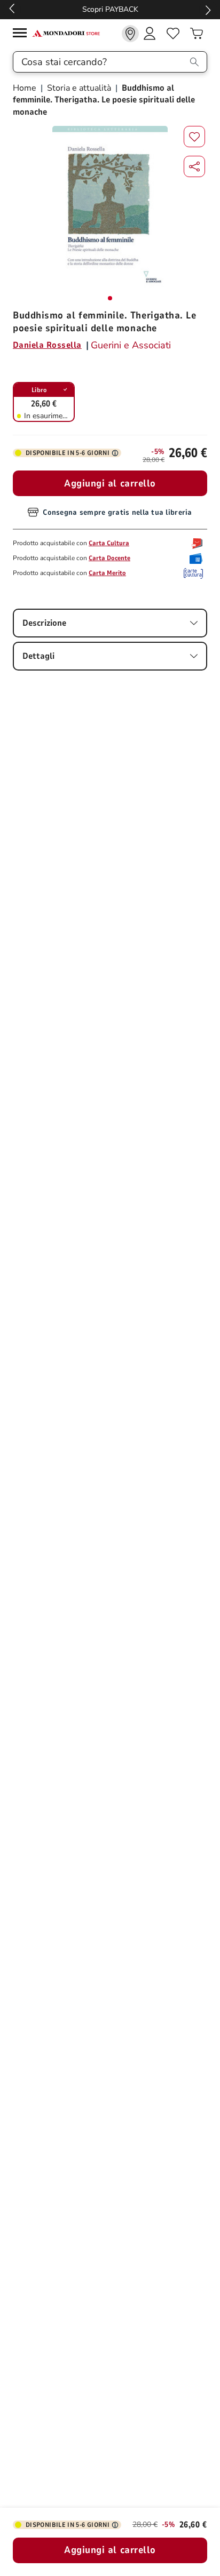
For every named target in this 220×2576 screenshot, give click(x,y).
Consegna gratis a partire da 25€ (110, 9)
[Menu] (22, 34)
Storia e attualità (79, 88)
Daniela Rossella (47, 345)
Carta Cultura (109, 543)
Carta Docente (109, 558)
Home (26, 88)
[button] (194, 166)
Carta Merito (107, 573)
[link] (130, 34)
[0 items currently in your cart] (197, 34)
